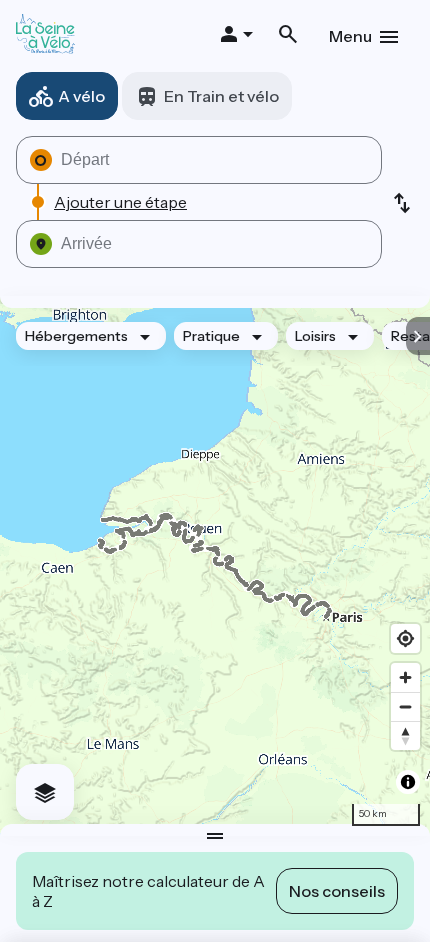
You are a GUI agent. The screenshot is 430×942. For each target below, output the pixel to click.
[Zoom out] (405, 706)
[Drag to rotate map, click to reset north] (405, 735)
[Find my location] (405, 638)
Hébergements (76, 336)
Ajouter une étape (120, 202)
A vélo (81, 96)
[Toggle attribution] (408, 782)
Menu (350, 36)
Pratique (211, 336)
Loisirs (315, 336)
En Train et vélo (221, 96)
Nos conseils (337, 891)
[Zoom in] (405, 677)
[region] (215, 566)
